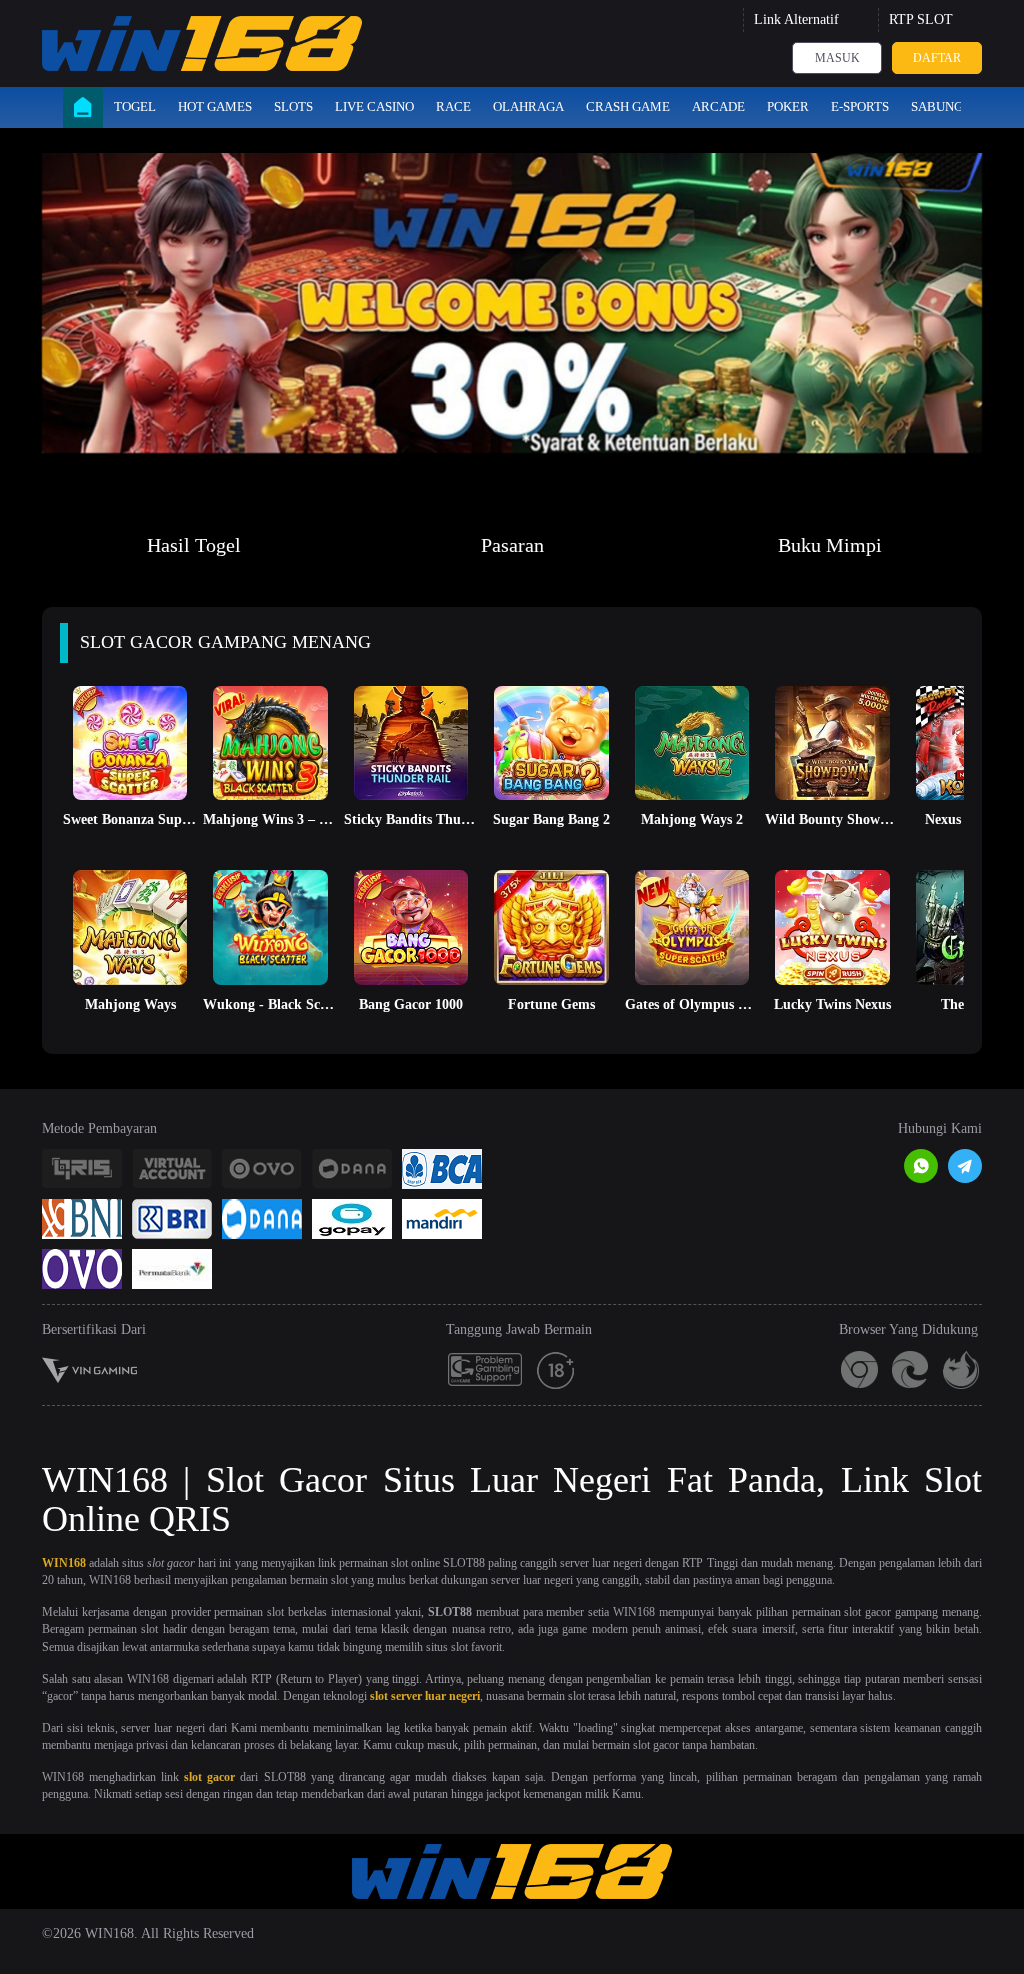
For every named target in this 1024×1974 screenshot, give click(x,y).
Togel (135, 106)
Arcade (718, 106)
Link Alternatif (796, 19)
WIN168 (64, 1563)
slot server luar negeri (425, 1696)
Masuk (837, 58)
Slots (293, 106)
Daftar (937, 58)
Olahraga (528, 106)
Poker (788, 106)
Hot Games (215, 106)
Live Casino (374, 106)
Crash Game (628, 106)
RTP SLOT (921, 19)
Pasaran (512, 545)
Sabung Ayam (956, 106)
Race (453, 106)
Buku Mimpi (830, 545)
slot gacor (209, 1777)
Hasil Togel (194, 545)
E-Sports (860, 106)
